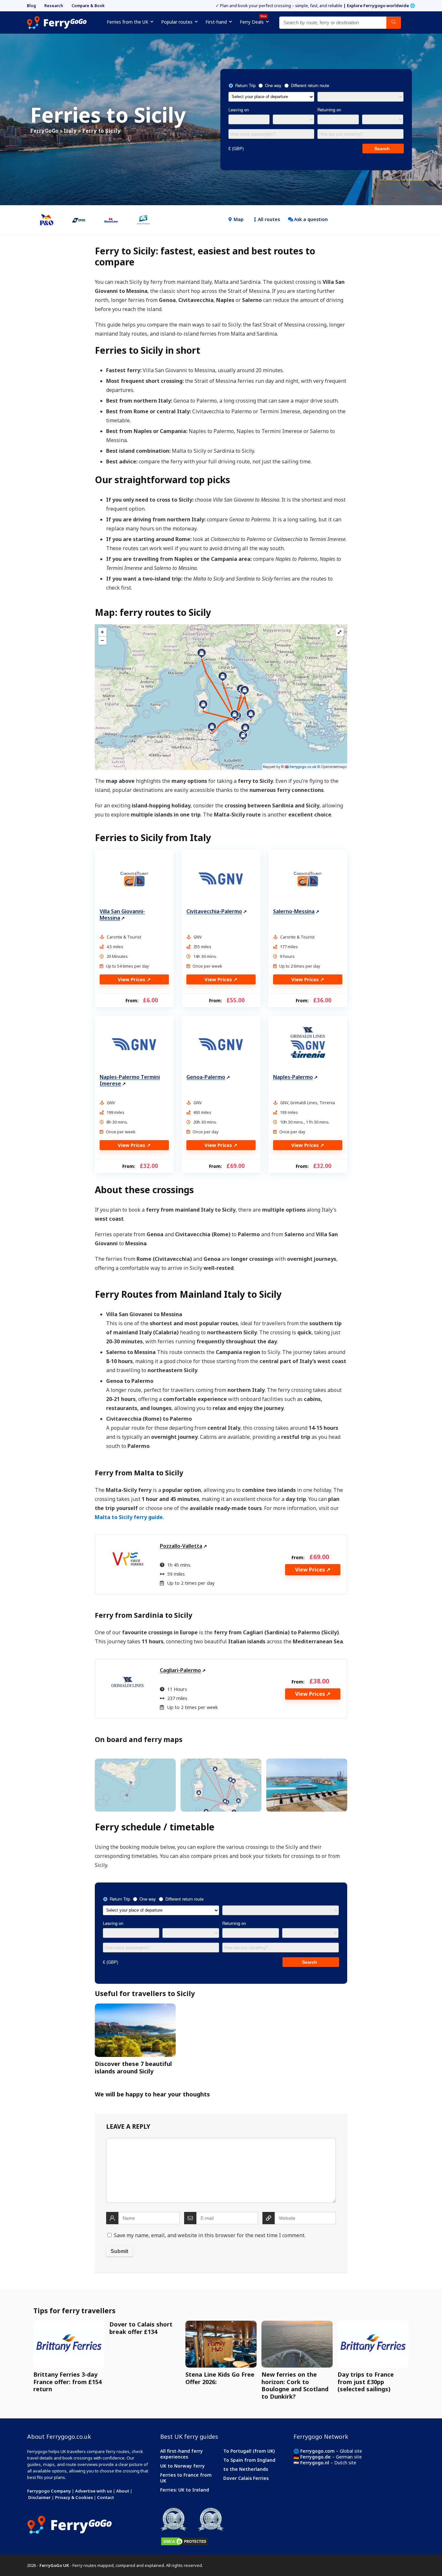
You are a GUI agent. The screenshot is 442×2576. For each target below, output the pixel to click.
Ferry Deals (253, 21)
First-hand (216, 22)
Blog (31, 6)
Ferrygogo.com (317, 2451)
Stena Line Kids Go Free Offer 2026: (220, 2378)
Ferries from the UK (127, 22)
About (123, 2491)
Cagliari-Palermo (180, 1670)
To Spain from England (249, 2460)
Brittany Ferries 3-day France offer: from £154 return (67, 2382)
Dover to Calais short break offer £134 (141, 2328)
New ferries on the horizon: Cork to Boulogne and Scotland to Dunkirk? (295, 2385)
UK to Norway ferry (182, 2466)
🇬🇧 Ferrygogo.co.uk (301, 767)
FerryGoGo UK (54, 2565)
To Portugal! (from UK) (249, 2451)
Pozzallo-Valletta (181, 1546)
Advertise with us (94, 2491)
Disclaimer (39, 2497)
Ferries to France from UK (186, 2478)
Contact (105, 2497)
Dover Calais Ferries (246, 2478)
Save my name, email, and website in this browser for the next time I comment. (210, 2235)
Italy (70, 131)
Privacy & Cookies (74, 2497)
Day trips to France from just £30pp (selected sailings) (366, 2382)
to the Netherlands (246, 2469)
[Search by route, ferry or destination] (394, 23)
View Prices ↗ (134, 979)
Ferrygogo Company (49, 2491)
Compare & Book (88, 6)
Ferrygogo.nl (315, 2463)
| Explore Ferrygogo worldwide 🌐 (379, 6)
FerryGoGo (44, 131)
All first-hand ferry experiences (182, 2454)
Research (54, 6)
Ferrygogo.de (315, 2457)
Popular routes (177, 22)
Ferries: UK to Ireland (185, 2490)
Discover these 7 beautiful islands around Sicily (133, 2067)
